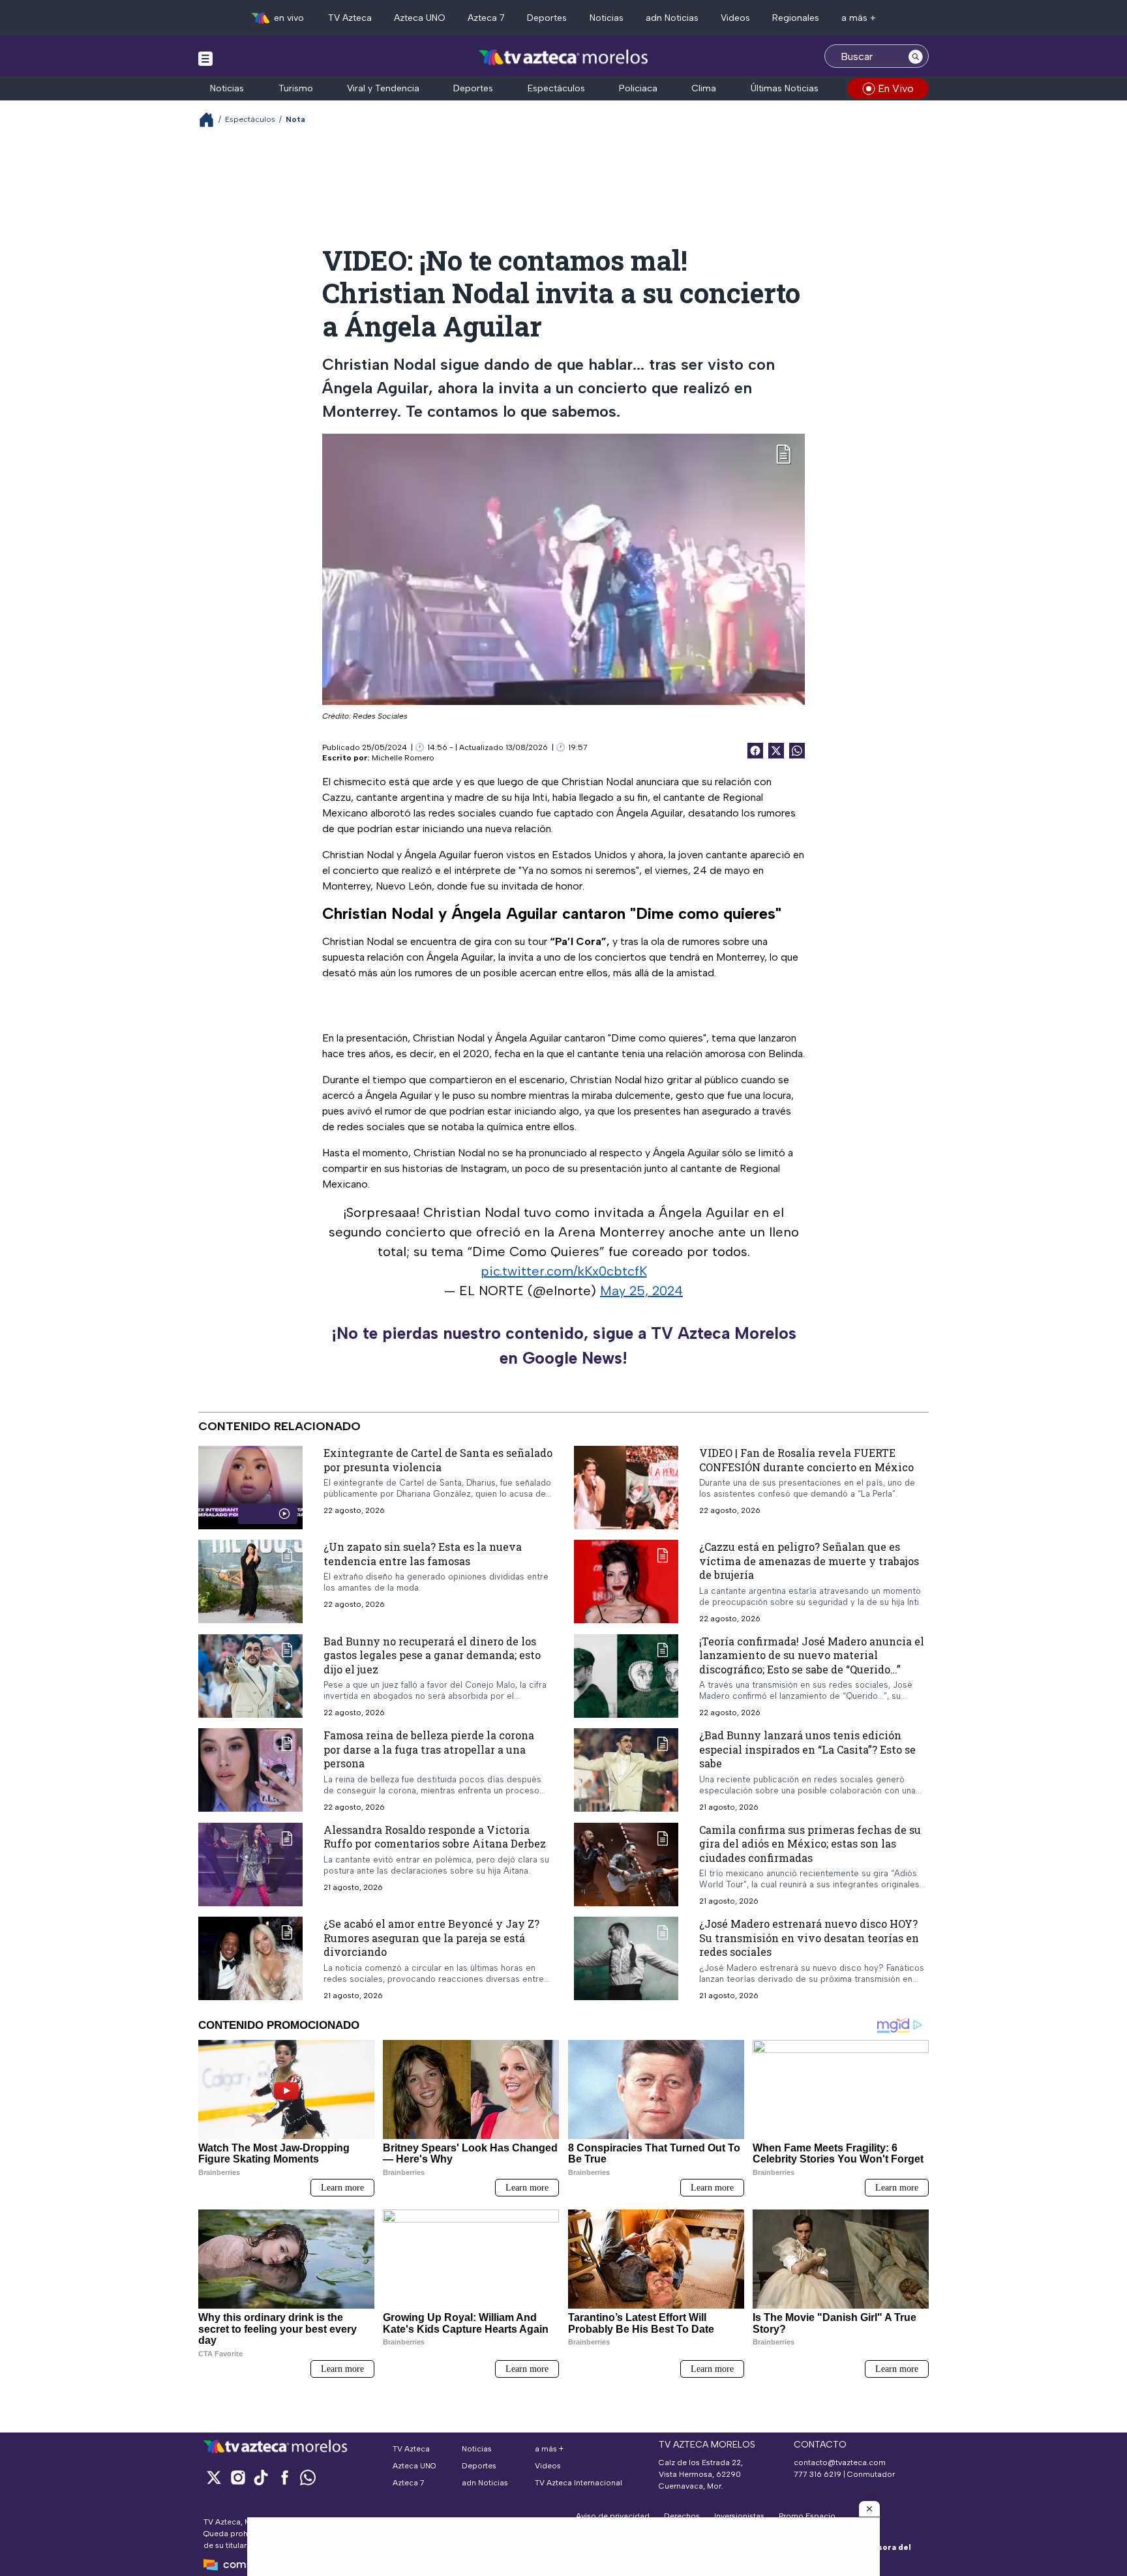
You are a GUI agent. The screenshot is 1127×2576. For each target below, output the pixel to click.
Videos (735, 18)
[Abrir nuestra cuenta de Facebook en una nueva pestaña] (284, 2477)
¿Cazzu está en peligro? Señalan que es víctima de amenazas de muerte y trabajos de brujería (809, 1561)
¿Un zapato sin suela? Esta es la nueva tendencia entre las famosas (423, 1554)
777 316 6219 (818, 2474)
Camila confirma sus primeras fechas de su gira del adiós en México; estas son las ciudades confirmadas (810, 1844)
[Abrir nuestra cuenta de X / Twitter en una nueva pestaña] (214, 2477)
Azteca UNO (420, 18)
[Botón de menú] (205, 58)
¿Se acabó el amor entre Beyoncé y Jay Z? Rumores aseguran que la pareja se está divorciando (431, 1938)
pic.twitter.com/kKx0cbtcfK (564, 1271)
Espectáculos (556, 88)
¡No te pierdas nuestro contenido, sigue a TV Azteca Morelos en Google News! (564, 1345)
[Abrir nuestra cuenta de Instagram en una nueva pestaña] (237, 2477)
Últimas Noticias (785, 88)
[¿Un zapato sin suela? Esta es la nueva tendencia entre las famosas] (250, 1581)
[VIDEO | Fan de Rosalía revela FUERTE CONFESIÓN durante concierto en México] (626, 1488)
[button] (869, 2509)
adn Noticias (672, 18)
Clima (704, 88)
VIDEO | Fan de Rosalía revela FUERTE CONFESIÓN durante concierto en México (806, 1460)
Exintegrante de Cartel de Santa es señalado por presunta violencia (438, 1460)
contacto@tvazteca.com (840, 2463)
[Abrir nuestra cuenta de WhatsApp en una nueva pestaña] (308, 2477)
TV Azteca (350, 18)
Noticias (607, 18)
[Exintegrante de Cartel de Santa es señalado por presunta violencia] (250, 1488)
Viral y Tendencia (383, 88)
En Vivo (896, 88)
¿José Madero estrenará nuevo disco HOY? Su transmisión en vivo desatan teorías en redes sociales (809, 1938)
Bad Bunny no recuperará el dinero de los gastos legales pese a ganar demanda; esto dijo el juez (432, 1655)
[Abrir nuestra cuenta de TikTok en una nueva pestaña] (261, 2477)
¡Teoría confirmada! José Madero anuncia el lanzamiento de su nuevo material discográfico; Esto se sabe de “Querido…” (812, 1655)
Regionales (796, 18)
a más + (859, 18)
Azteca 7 (486, 18)
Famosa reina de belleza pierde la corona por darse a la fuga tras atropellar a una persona (429, 1749)
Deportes (547, 18)
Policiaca (638, 88)
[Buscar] (916, 56)
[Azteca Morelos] (563, 58)
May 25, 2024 (641, 1291)
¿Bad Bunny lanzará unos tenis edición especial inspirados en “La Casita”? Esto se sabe (807, 1749)
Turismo (296, 88)
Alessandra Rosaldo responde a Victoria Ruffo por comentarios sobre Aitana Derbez (435, 1837)
